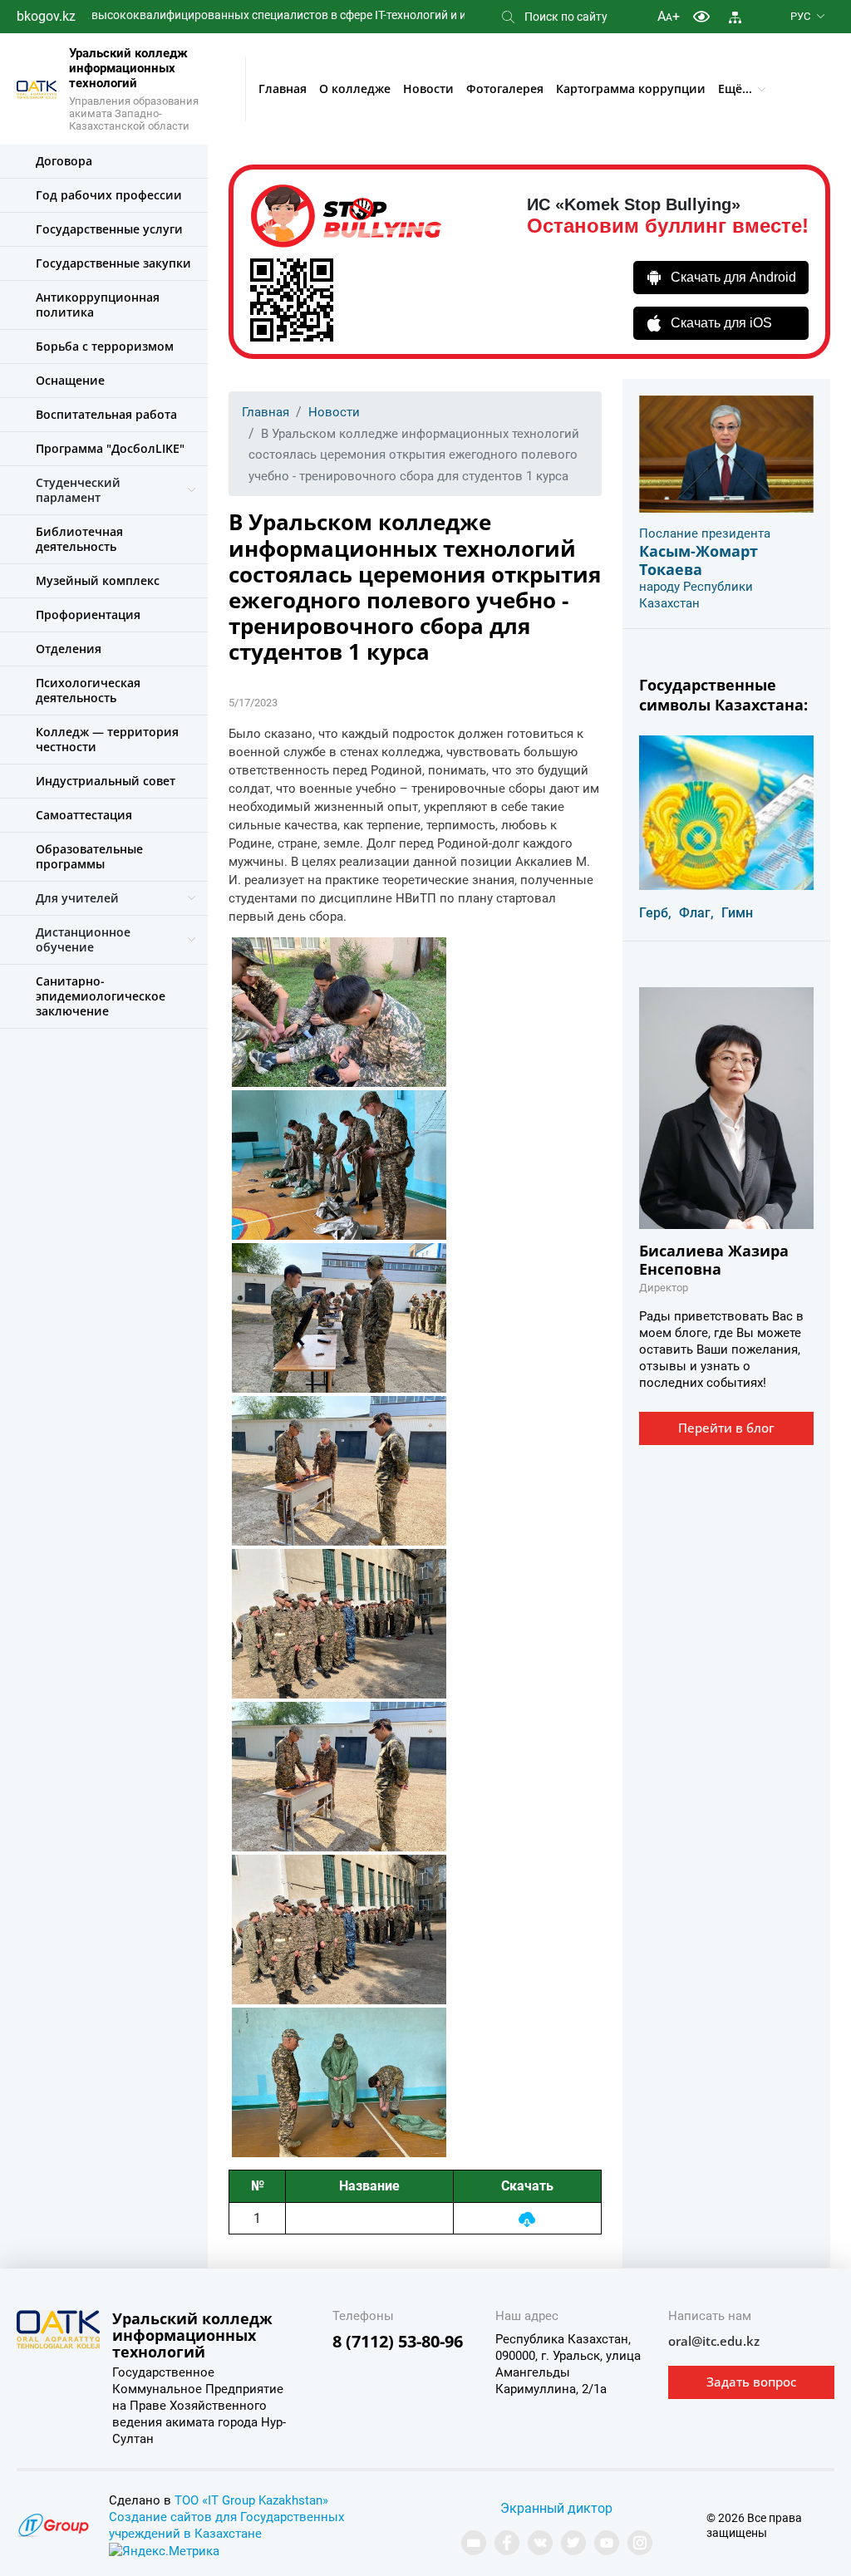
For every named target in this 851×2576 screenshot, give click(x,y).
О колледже (355, 88)
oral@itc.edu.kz (714, 2341)
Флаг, (696, 913)
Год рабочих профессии (109, 195)
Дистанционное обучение (83, 939)
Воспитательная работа (106, 414)
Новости (428, 88)
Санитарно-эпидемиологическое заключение (101, 996)
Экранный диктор (556, 2508)
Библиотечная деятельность (79, 539)
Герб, (655, 913)
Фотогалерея (505, 88)
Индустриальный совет (106, 781)
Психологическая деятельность (88, 690)
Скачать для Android (733, 277)
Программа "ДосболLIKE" (110, 448)
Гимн (737, 913)
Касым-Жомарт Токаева (699, 560)
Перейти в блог (726, 1428)
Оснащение (70, 380)
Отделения (69, 649)
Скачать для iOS (721, 323)
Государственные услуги (109, 229)
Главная (283, 88)
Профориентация (88, 615)
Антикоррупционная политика (98, 305)
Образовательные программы (89, 856)
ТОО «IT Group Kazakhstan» (251, 2500)
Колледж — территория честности (107, 739)
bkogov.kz (46, 16)
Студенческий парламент (78, 490)
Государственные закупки (113, 263)
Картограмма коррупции (631, 88)
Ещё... (735, 88)
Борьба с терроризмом (105, 346)
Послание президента (705, 533)
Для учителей (77, 898)
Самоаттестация (84, 815)
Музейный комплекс (98, 580)
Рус (800, 16)
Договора (64, 161)
